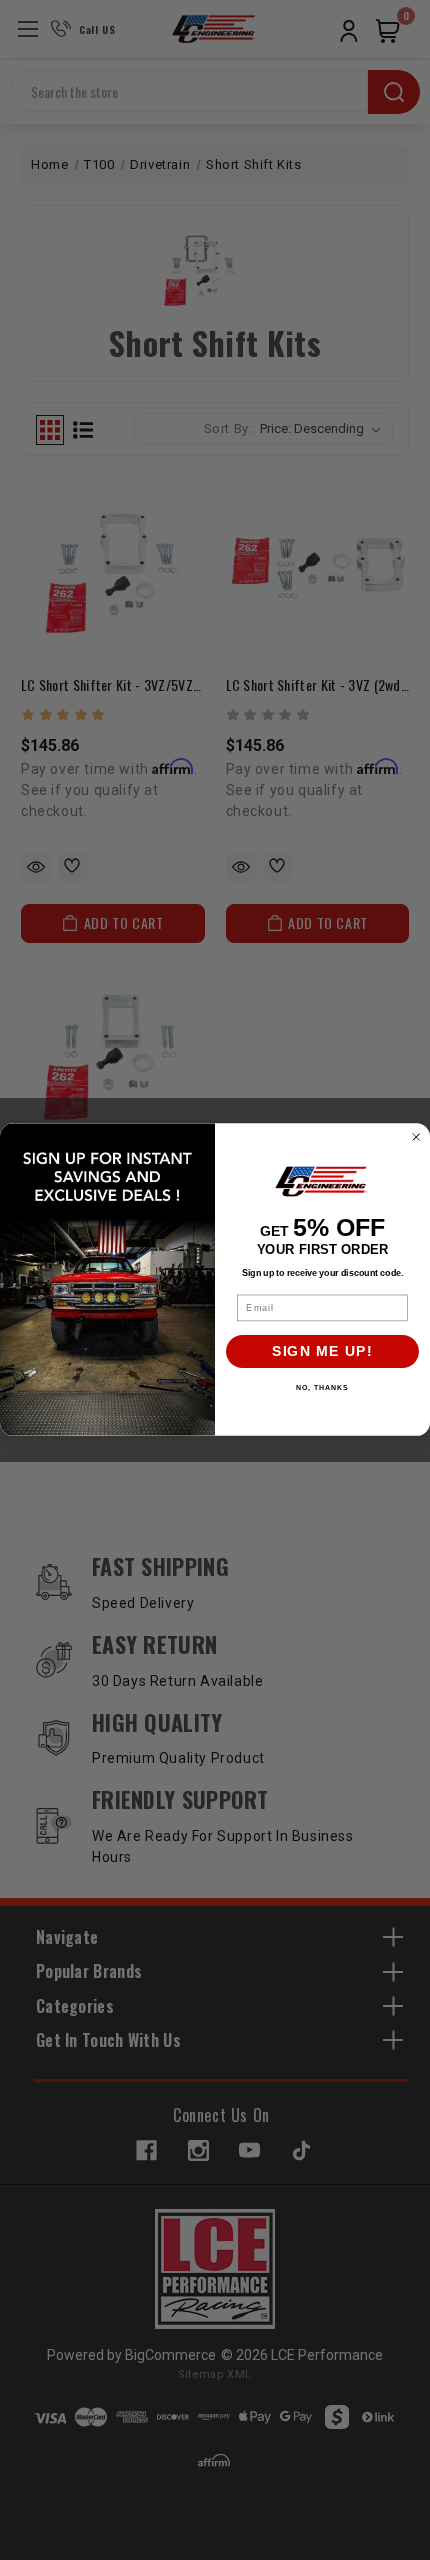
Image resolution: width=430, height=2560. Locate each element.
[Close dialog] (416, 1137)
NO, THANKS (322, 1388)
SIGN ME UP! (322, 1352)
